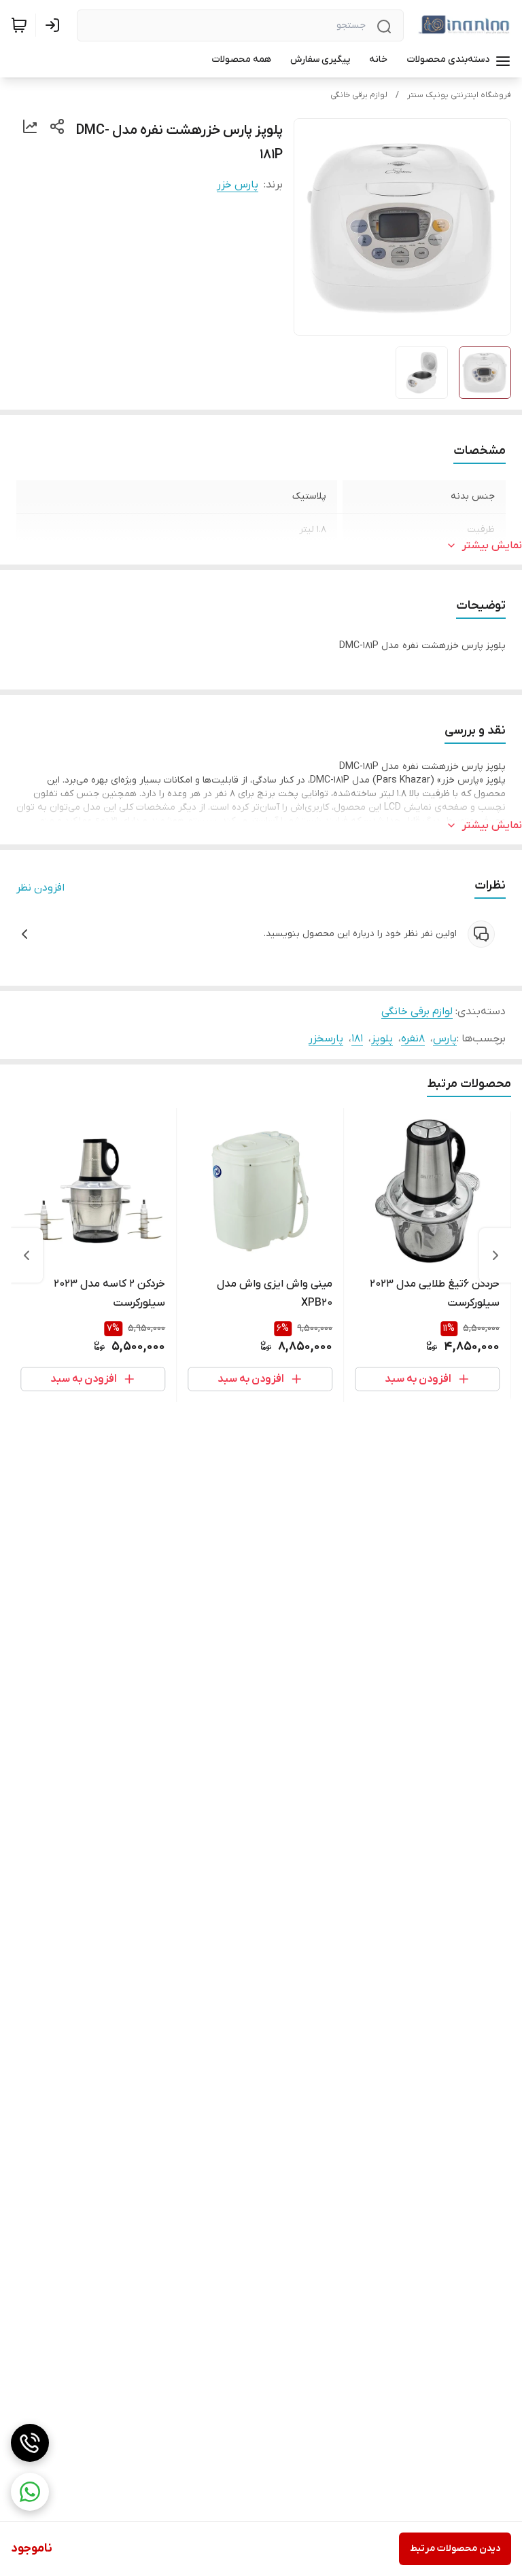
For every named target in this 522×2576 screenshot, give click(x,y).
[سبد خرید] (19, 25)
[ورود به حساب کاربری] (55, 25)
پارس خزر (238, 185)
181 (357, 1039)
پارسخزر (326, 1039)
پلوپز (382, 1039)
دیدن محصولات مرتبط (455, 2548)
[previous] (495, 1255)
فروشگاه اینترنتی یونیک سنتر (459, 95)
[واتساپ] (30, 2492)
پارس (445, 1039)
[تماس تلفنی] (30, 2443)
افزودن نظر (40, 888)
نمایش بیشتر (492, 545)
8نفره (413, 1039)
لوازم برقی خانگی (359, 95)
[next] (27, 1255)
